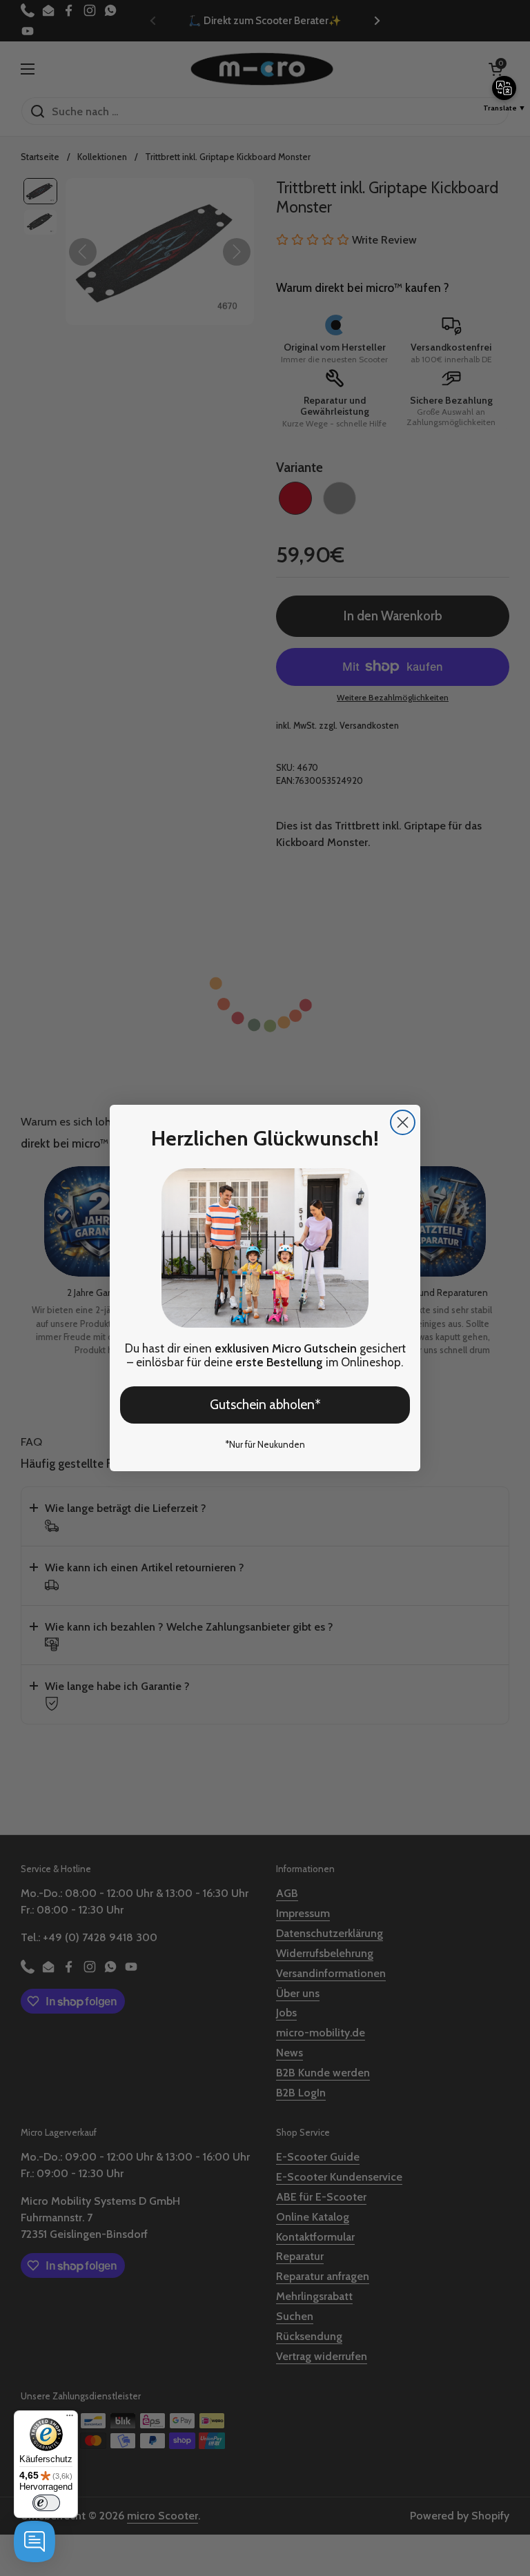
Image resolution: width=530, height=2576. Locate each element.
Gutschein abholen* (265, 1405)
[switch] (46, 2503)
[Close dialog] (403, 1122)
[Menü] (70, 2419)
